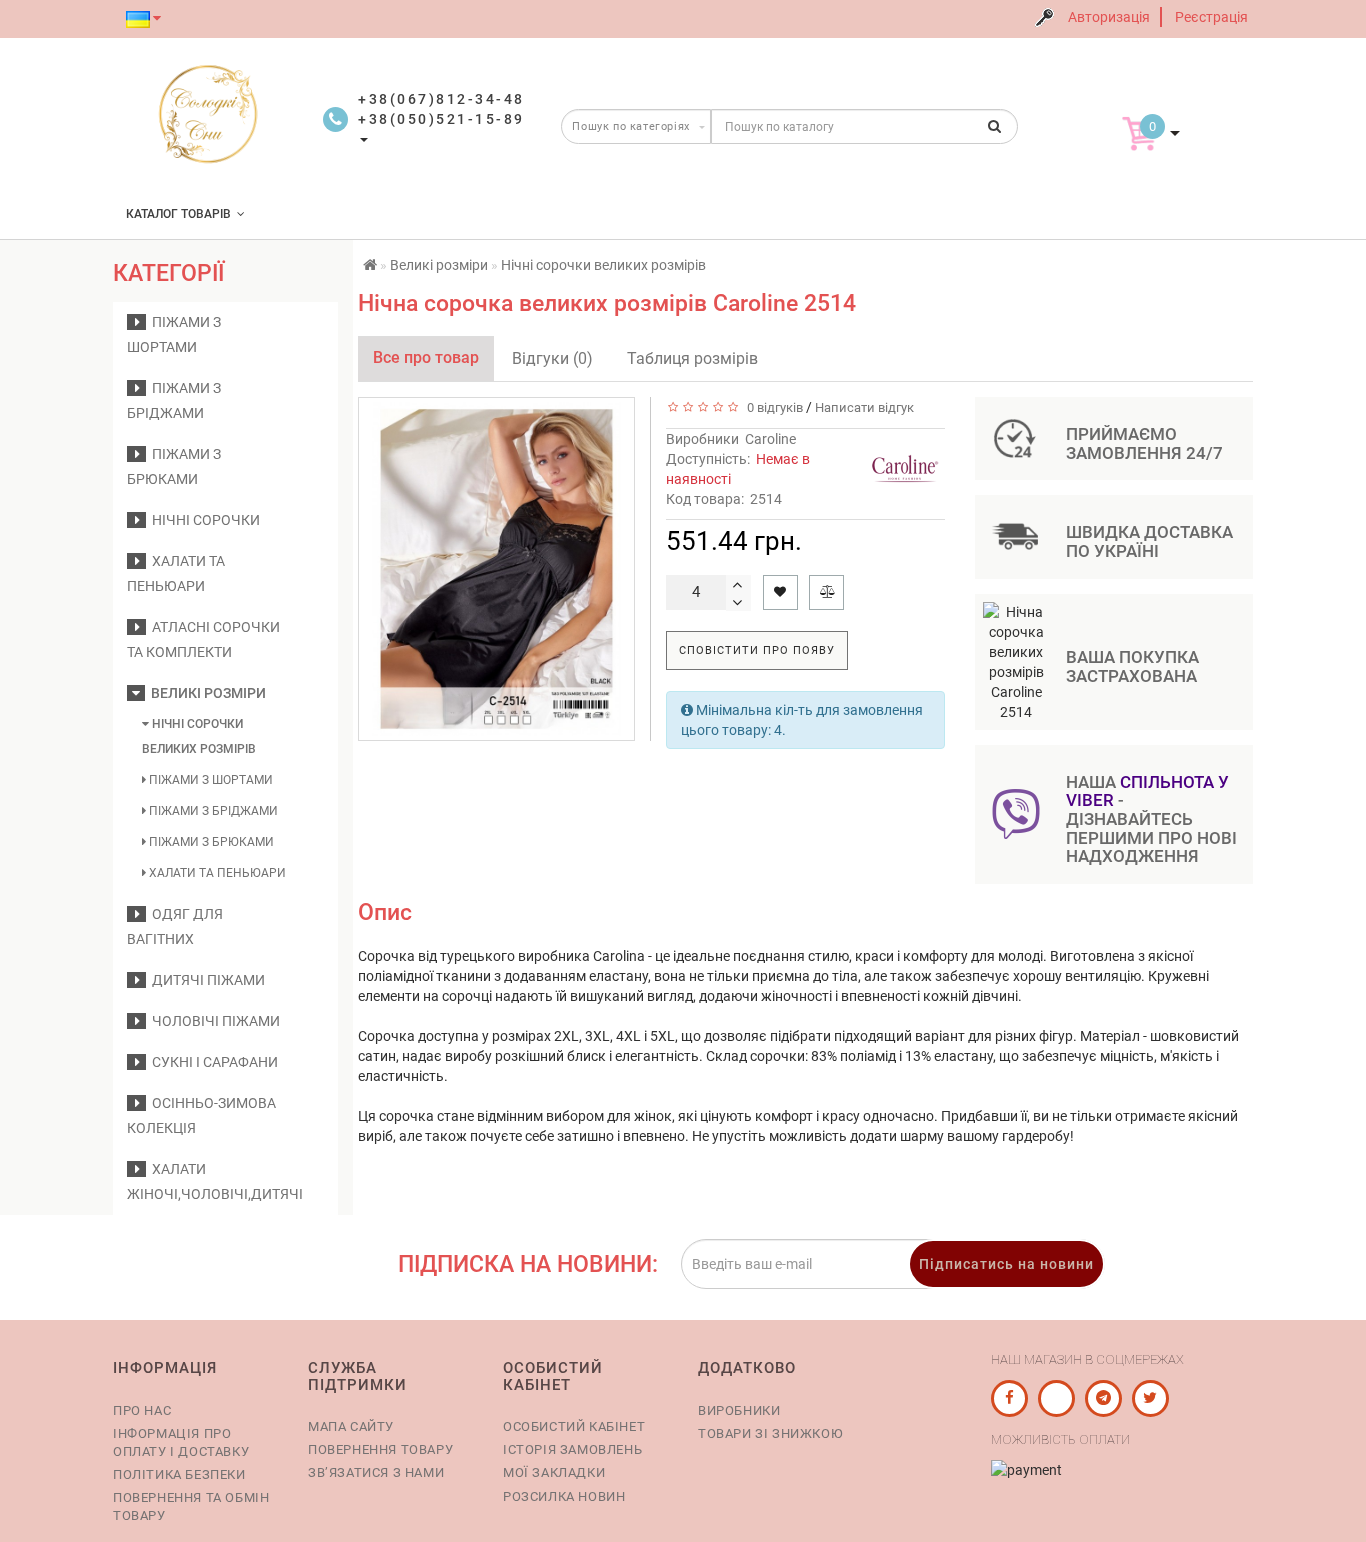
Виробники (739, 1410)
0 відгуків (772, 407)
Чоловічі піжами (213, 1021)
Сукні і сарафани (212, 1062)
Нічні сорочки (203, 520)
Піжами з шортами (209, 780)
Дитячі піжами (205, 980)
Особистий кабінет (574, 1426)
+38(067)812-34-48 (441, 99)
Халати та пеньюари (216, 873)
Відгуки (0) (552, 358)
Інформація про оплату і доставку (181, 1442)
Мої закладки (554, 1472)
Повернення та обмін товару (191, 1506)
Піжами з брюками (210, 842)
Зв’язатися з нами (376, 1472)
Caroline (770, 439)
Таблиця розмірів (692, 358)
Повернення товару (380, 1449)
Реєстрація (1211, 17)
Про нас (142, 1410)
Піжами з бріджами (212, 811)
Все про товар (426, 357)
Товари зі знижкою (770, 1433)
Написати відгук (864, 407)
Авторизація (1109, 17)
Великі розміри (205, 693)
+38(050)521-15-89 (441, 119)
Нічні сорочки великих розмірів (199, 736)
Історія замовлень (572, 1449)
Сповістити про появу (757, 650)
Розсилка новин (564, 1496)
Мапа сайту (351, 1426)
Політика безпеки (179, 1474)
